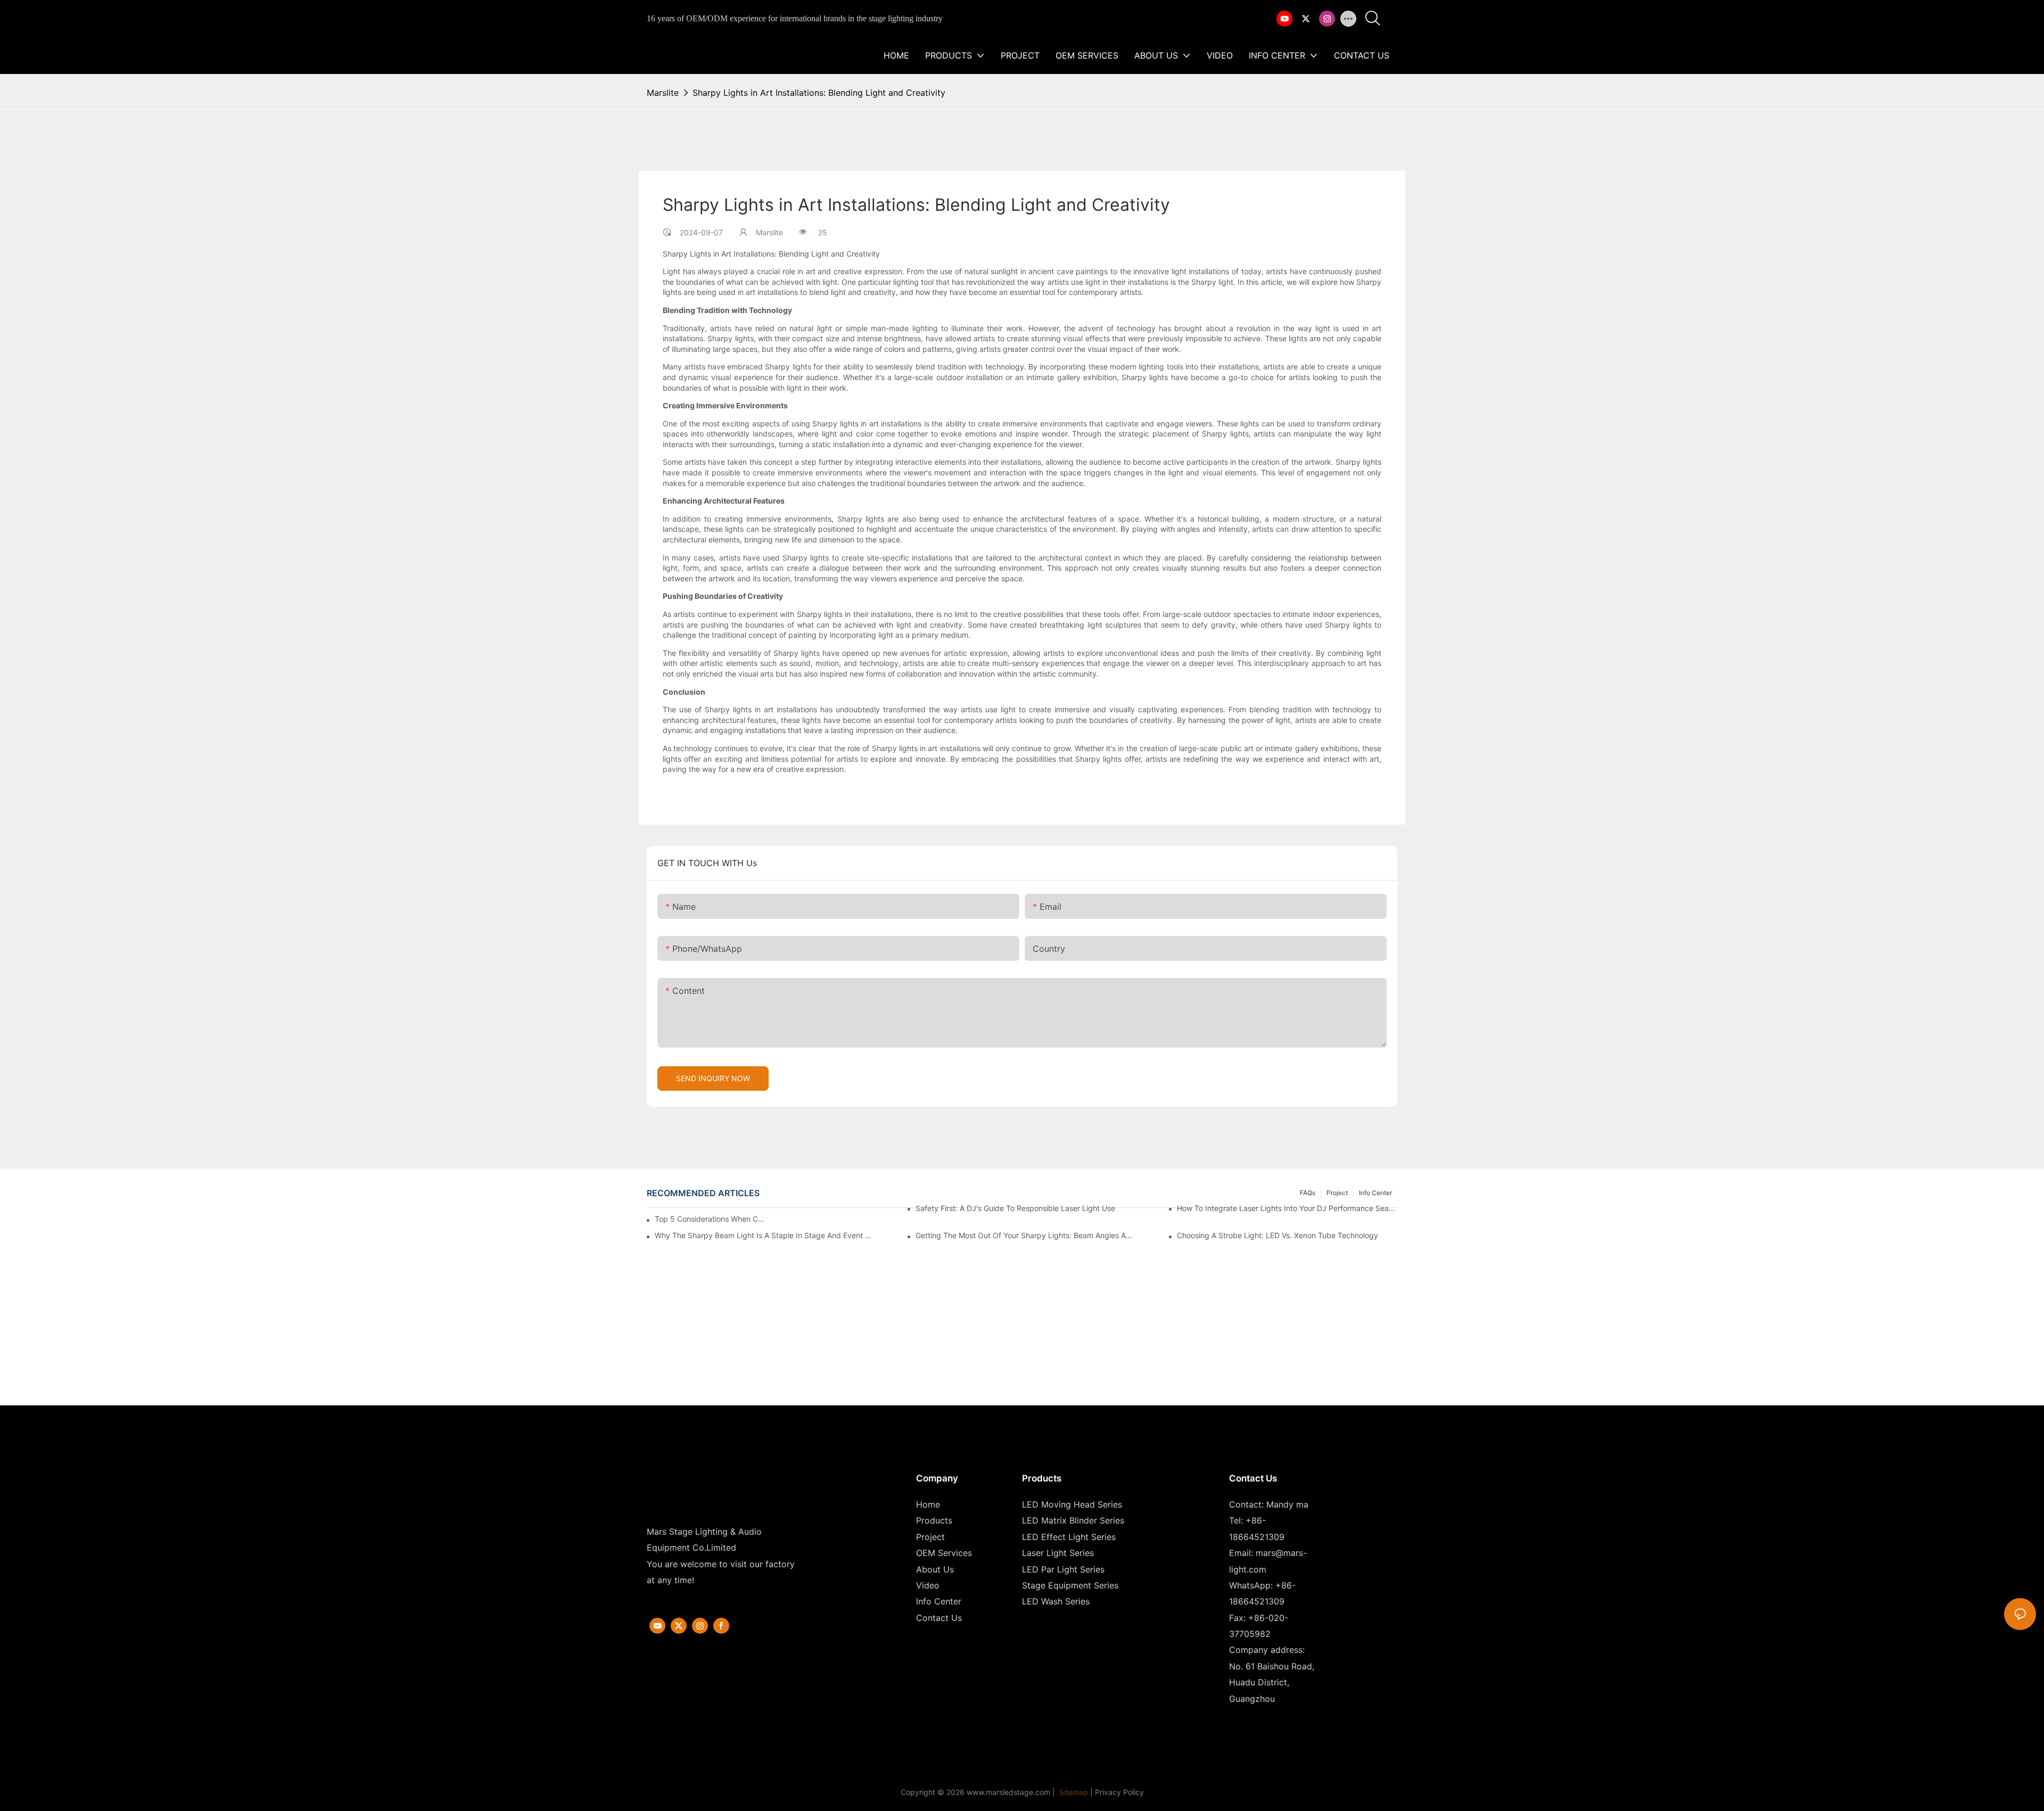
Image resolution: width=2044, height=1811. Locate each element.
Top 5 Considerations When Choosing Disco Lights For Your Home (710, 1219)
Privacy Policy (1119, 1792)
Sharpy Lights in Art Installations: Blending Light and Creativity (819, 93)
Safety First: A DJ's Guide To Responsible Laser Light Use (1015, 1208)
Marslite (663, 93)
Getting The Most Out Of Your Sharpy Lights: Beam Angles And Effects (1026, 1235)
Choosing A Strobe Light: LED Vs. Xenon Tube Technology (1278, 1235)
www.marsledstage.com (1008, 1792)
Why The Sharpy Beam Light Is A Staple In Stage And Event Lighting (765, 1235)
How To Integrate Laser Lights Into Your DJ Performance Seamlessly (1287, 1208)
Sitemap (1073, 1792)
